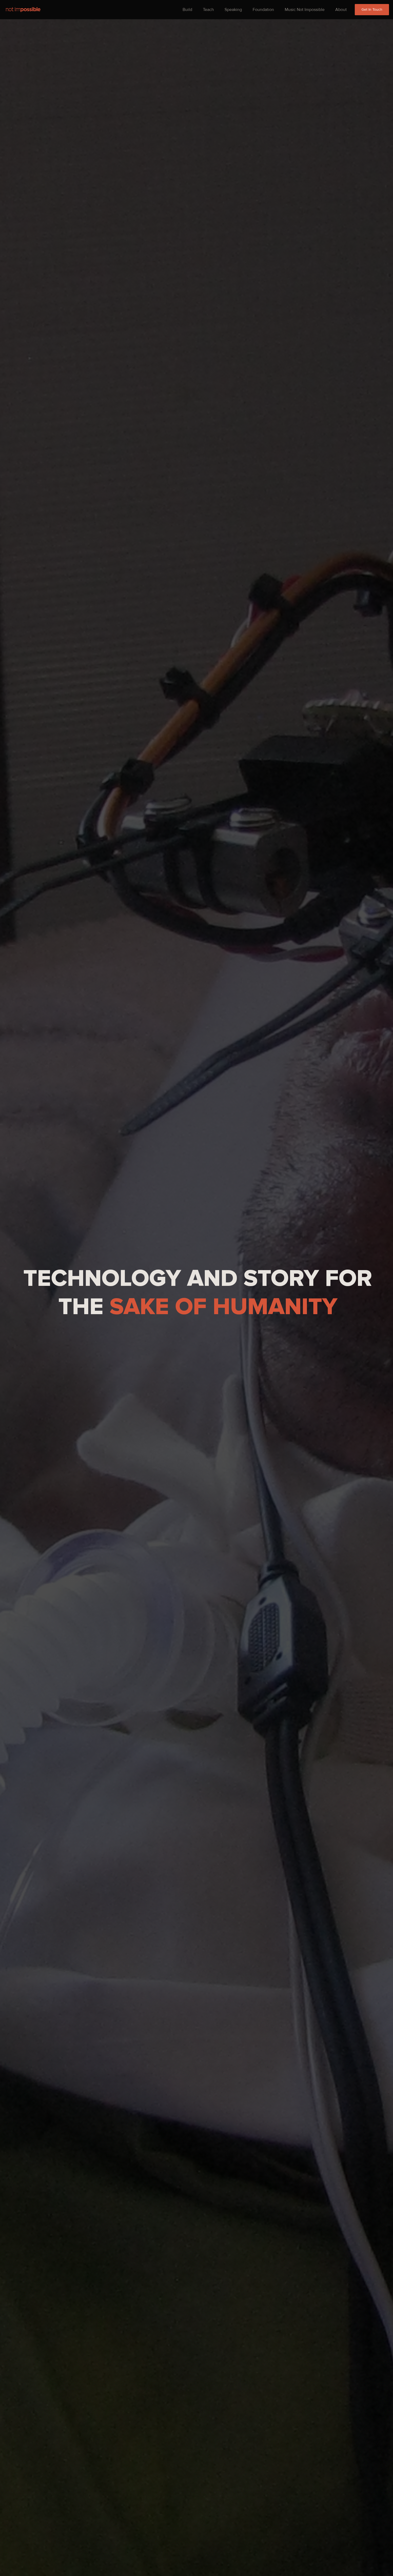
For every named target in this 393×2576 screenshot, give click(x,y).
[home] (23, 9)
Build (187, 10)
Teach (208, 10)
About (341, 10)
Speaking (233, 10)
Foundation (263, 10)
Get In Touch (372, 9)
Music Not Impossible (305, 10)
